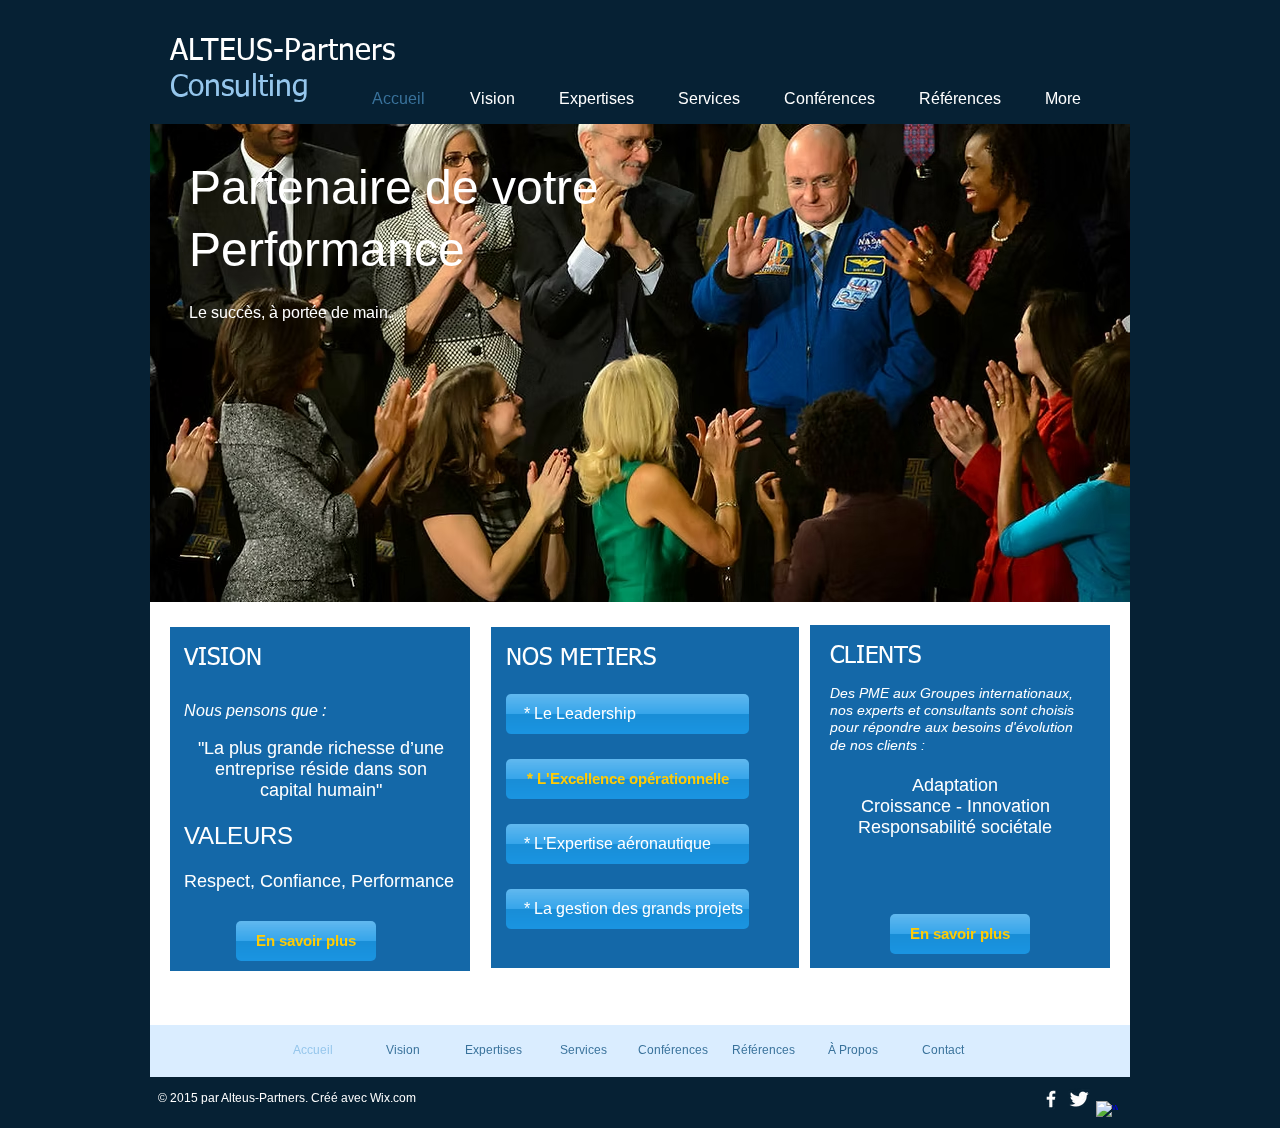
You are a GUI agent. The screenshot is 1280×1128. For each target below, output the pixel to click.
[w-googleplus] (1107, 1112)
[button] (594, 98)
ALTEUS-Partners (282, 52)
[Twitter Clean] (1079, 1099)
